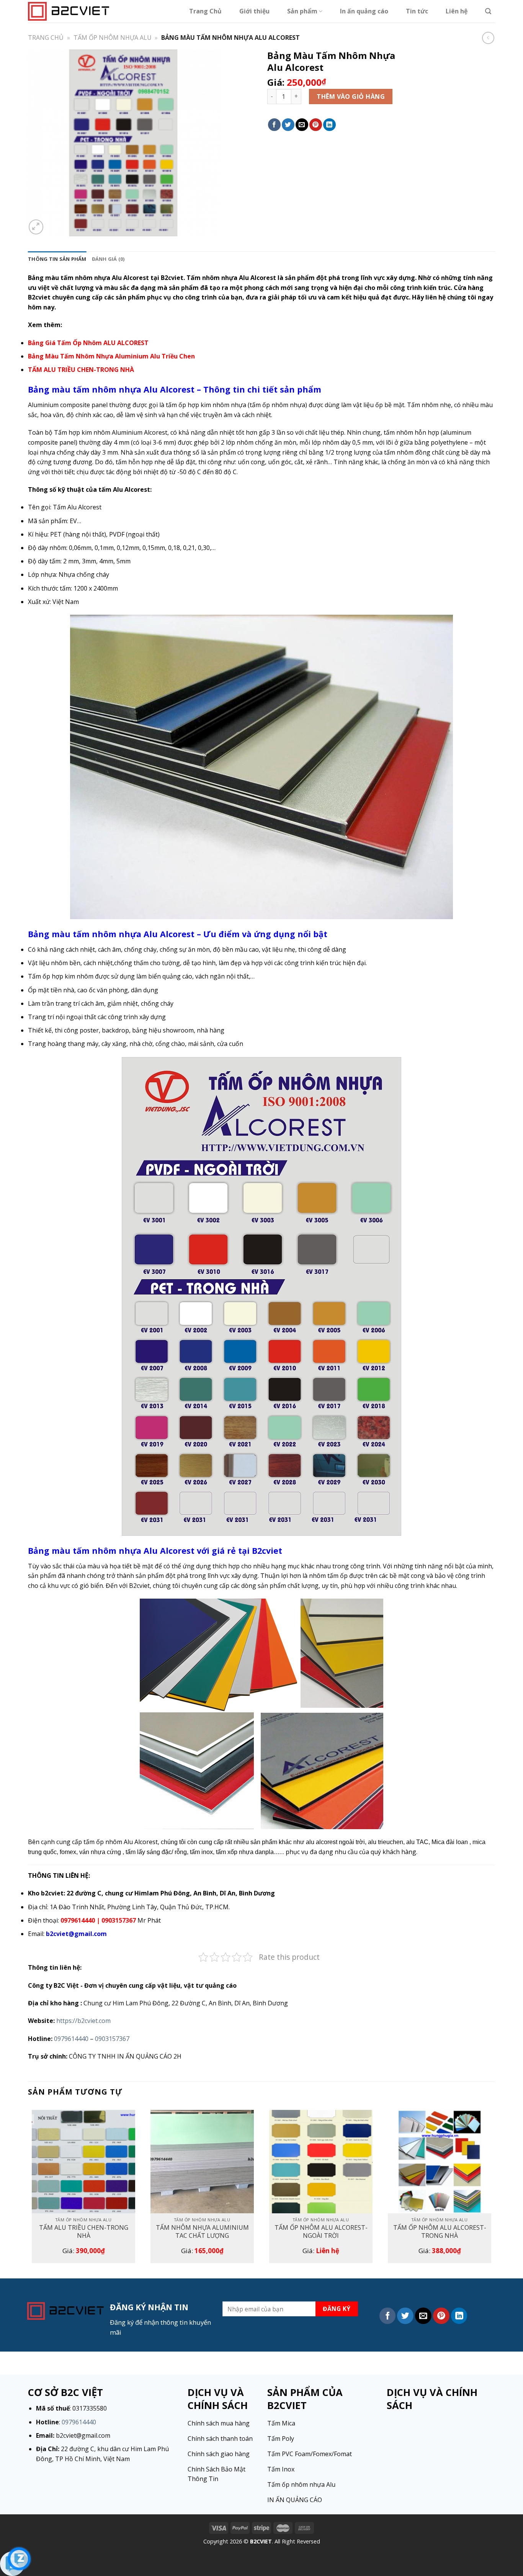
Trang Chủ (205, 11)
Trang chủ (46, 38)
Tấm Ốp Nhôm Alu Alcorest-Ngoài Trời (321, 2232)
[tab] (57, 259)
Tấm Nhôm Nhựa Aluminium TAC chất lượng (202, 2232)
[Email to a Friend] (302, 125)
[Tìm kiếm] (488, 11)
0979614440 (71, 2039)
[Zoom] (36, 227)
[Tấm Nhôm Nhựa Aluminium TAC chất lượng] (202, 2162)
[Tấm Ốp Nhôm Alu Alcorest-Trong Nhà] (440, 2162)
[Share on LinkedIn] (329, 125)
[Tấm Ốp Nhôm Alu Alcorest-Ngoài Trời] (321, 2162)
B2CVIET (261, 2541)
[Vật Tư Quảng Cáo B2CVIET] (69, 11)
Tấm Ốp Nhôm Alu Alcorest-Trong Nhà (440, 2232)
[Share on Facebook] (274, 125)
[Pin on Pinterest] (316, 125)
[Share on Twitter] (288, 125)
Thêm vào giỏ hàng (351, 97)
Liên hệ (457, 11)
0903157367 (112, 2039)
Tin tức (417, 11)
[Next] (495, 2190)
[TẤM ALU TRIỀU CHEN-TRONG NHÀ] (83, 2162)
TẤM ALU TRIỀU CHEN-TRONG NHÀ (84, 2232)
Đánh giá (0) (108, 259)
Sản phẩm (302, 11)
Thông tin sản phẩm (57, 259)
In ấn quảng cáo (364, 11)
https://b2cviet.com (83, 2021)
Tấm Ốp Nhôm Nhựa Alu (113, 38)
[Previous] (28, 2190)
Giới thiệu (254, 11)
